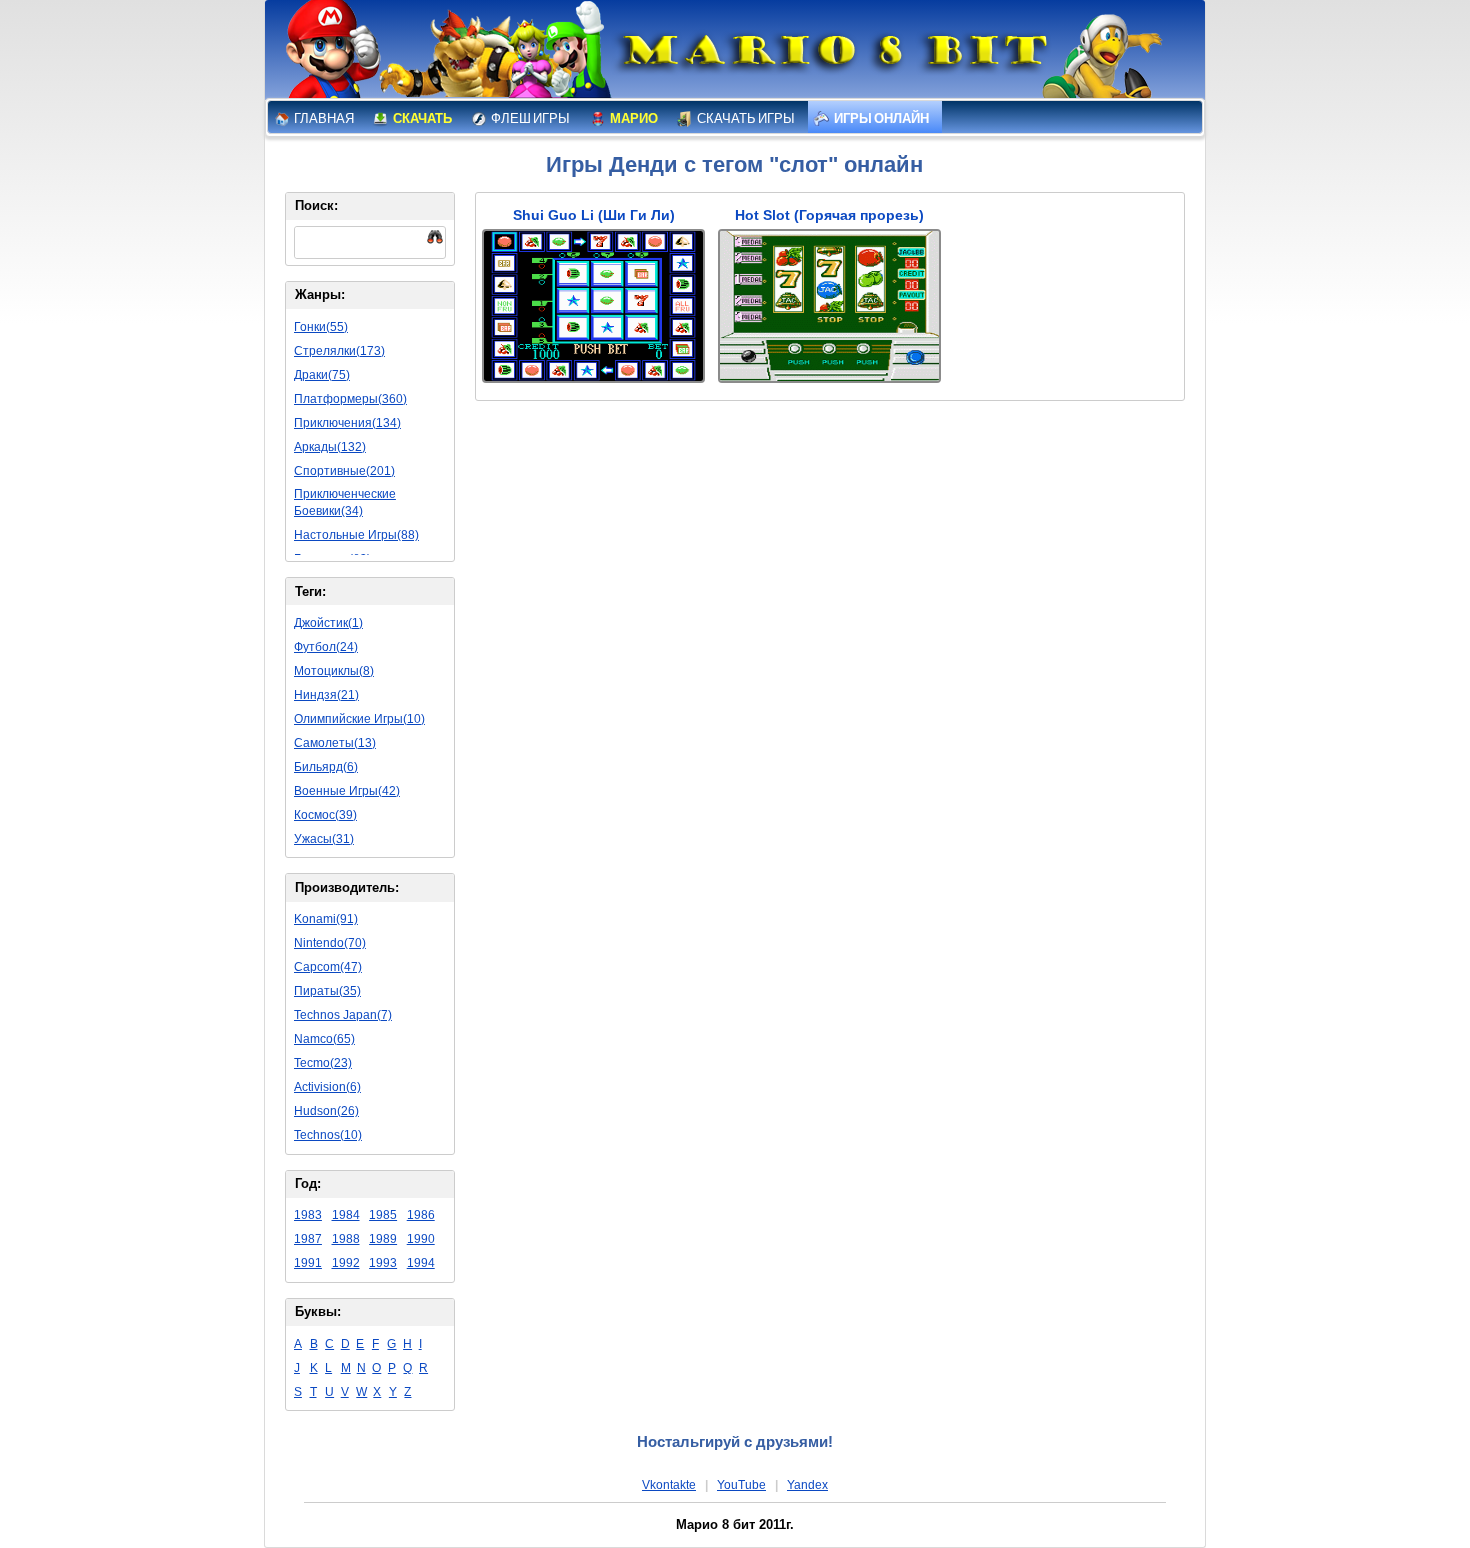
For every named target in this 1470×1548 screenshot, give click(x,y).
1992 (346, 1263)
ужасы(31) (324, 839)
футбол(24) (326, 647)
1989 (383, 1239)
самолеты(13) (335, 743)
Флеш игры (529, 118)
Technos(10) (328, 1135)
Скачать (421, 118)
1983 (308, 1215)
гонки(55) (321, 327)
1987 (308, 1239)
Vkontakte (669, 1485)
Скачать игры (745, 118)
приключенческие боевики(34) (345, 502)
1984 (346, 1215)
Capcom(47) (328, 967)
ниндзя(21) (326, 695)
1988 (346, 1239)
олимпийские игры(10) (359, 719)
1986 (421, 1215)
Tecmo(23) (323, 1063)
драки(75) (322, 375)
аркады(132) (330, 447)
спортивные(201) (344, 471)
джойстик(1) (328, 623)
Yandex (807, 1485)
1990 (421, 1239)
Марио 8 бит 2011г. (735, 1524)
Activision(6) (327, 1087)
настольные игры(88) (356, 535)
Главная (323, 118)
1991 (308, 1263)
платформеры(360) (350, 399)
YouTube (741, 1485)
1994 (421, 1263)
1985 (383, 1215)
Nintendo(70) (330, 943)
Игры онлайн (880, 118)
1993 (383, 1263)
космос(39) (325, 815)
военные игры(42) (347, 791)
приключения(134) (347, 423)
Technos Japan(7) (343, 1015)
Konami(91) (326, 919)
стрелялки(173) (339, 351)
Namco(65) (324, 1039)
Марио (633, 118)
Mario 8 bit (832, 55)
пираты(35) (327, 991)
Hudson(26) (326, 1111)
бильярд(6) (326, 767)
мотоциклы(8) (334, 671)
